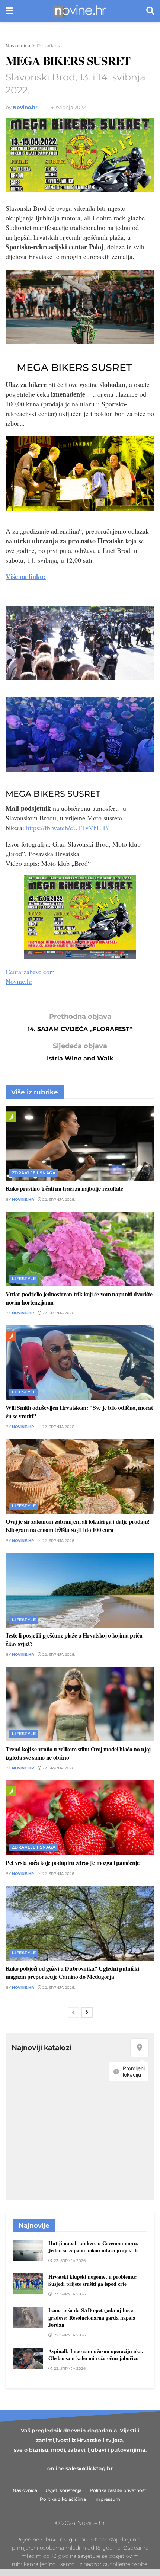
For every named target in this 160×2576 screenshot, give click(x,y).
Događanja (49, 46)
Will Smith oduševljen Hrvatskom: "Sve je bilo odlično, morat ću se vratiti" (79, 1412)
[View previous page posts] (73, 2013)
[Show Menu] (9, 11)
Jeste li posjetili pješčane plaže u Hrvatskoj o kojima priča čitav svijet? (74, 1639)
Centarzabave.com (30, 972)
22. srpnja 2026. (58, 1199)
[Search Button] (150, 11)
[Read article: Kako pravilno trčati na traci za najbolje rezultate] (80, 1143)
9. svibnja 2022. (69, 107)
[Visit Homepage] (79, 11)
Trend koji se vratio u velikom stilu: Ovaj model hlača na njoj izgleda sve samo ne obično (78, 1753)
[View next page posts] (87, 2013)
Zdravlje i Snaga (34, 1173)
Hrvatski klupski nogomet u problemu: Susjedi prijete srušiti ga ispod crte (93, 2280)
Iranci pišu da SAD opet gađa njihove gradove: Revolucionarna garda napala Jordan (92, 2317)
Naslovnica (18, 46)
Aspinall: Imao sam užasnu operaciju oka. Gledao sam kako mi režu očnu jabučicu (96, 2355)
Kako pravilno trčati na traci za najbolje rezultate (64, 1188)
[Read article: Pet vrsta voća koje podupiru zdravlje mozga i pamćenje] (80, 1818)
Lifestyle (24, 1279)
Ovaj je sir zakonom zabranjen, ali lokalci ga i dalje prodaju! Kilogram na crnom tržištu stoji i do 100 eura (78, 1525)
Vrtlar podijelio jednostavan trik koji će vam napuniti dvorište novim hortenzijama (79, 1298)
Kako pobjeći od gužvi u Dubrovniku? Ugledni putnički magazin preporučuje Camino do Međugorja (72, 1972)
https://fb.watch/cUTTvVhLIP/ (67, 828)
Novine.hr (25, 107)
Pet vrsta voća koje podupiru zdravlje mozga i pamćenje (73, 1863)
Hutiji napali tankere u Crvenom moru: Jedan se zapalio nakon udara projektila (94, 2247)
